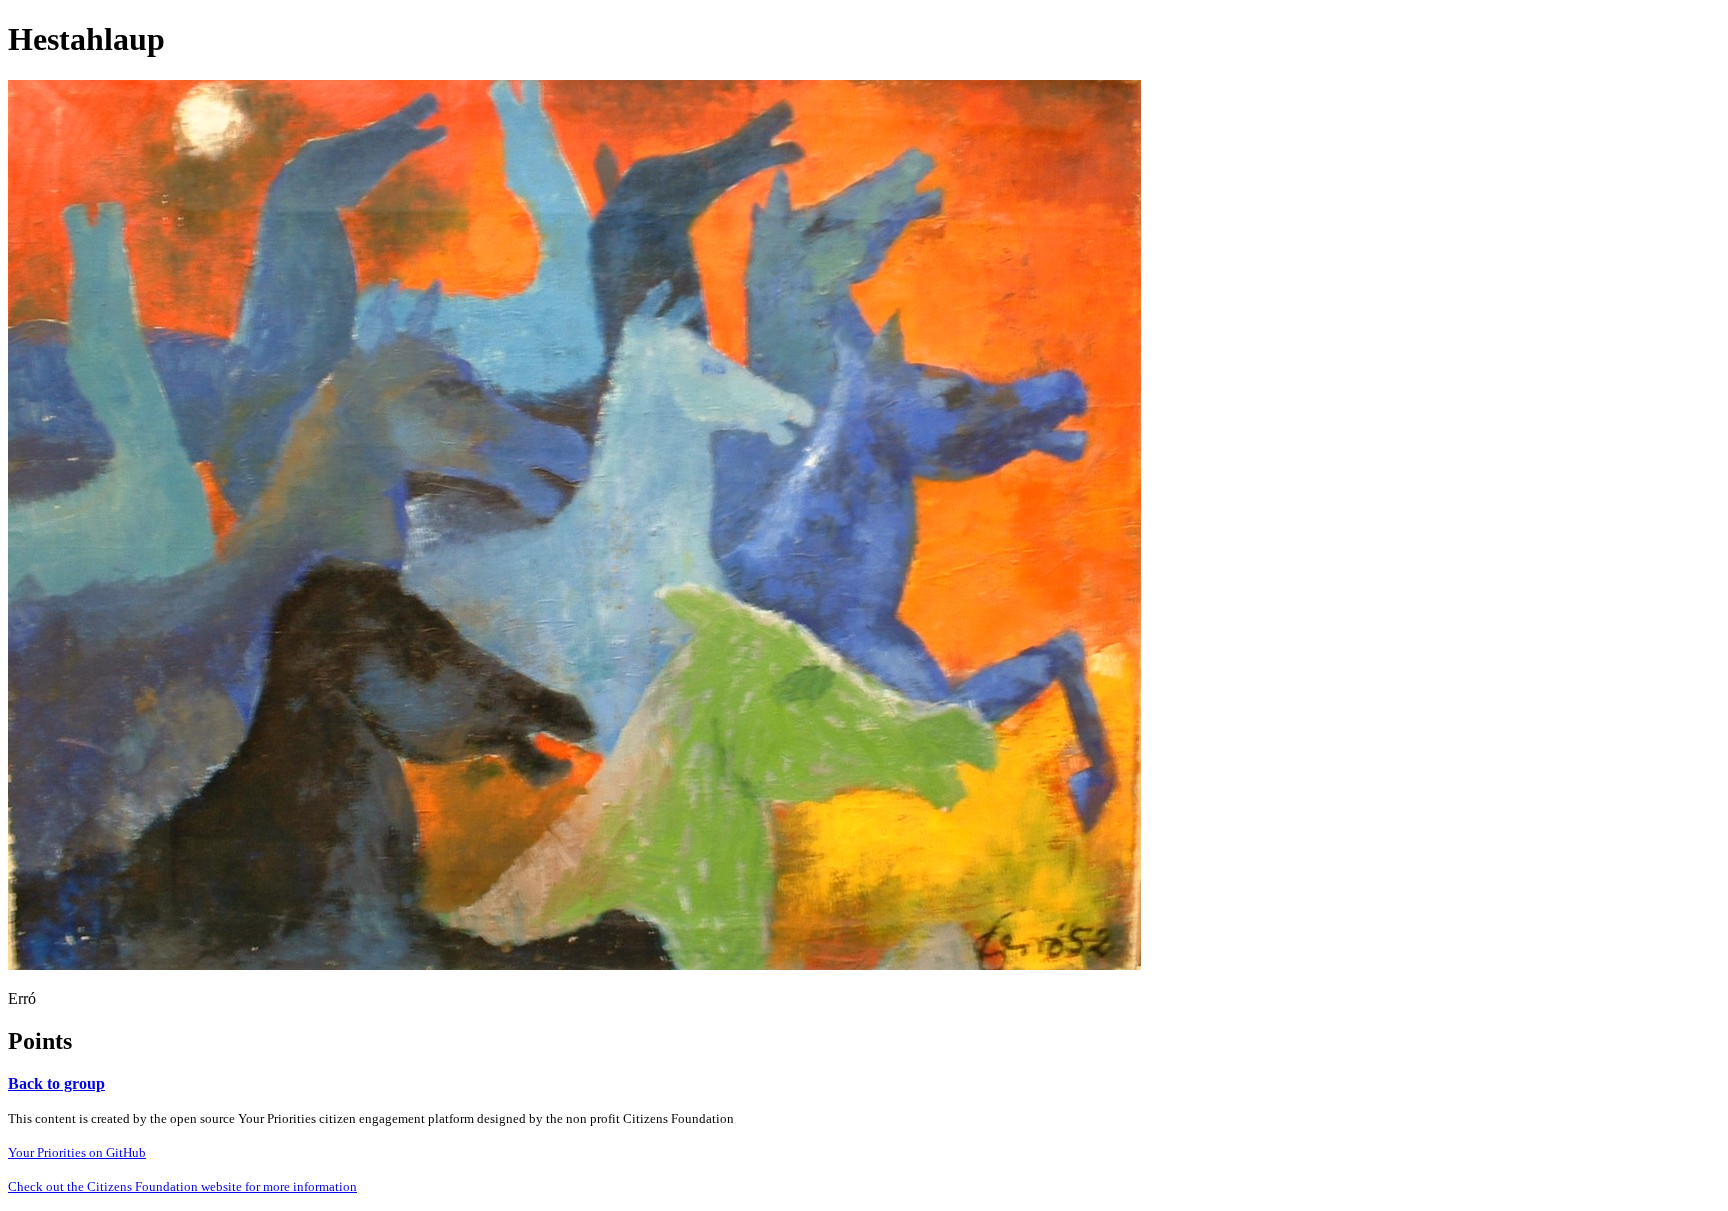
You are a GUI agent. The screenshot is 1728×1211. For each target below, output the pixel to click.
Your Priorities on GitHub (77, 1152)
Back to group (56, 1083)
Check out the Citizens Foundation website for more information (182, 1186)
